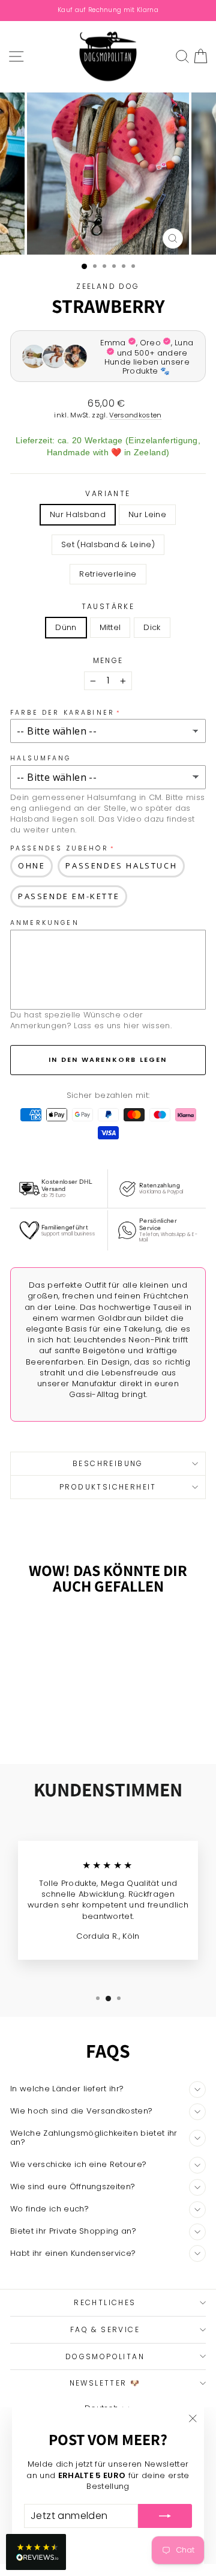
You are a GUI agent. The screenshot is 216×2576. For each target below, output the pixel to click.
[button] (36, 2552)
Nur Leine (147, 514)
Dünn (66, 627)
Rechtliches (105, 2302)
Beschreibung (108, 1463)
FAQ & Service (105, 2329)
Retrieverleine (108, 574)
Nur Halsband (78, 514)
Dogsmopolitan (105, 2356)
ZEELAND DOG (108, 286)
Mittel (110, 627)
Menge (108, 661)
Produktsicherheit (108, 1487)
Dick (152, 627)
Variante (108, 494)
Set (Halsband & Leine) (108, 544)
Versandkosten (135, 415)
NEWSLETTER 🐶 (105, 2383)
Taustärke (108, 607)
